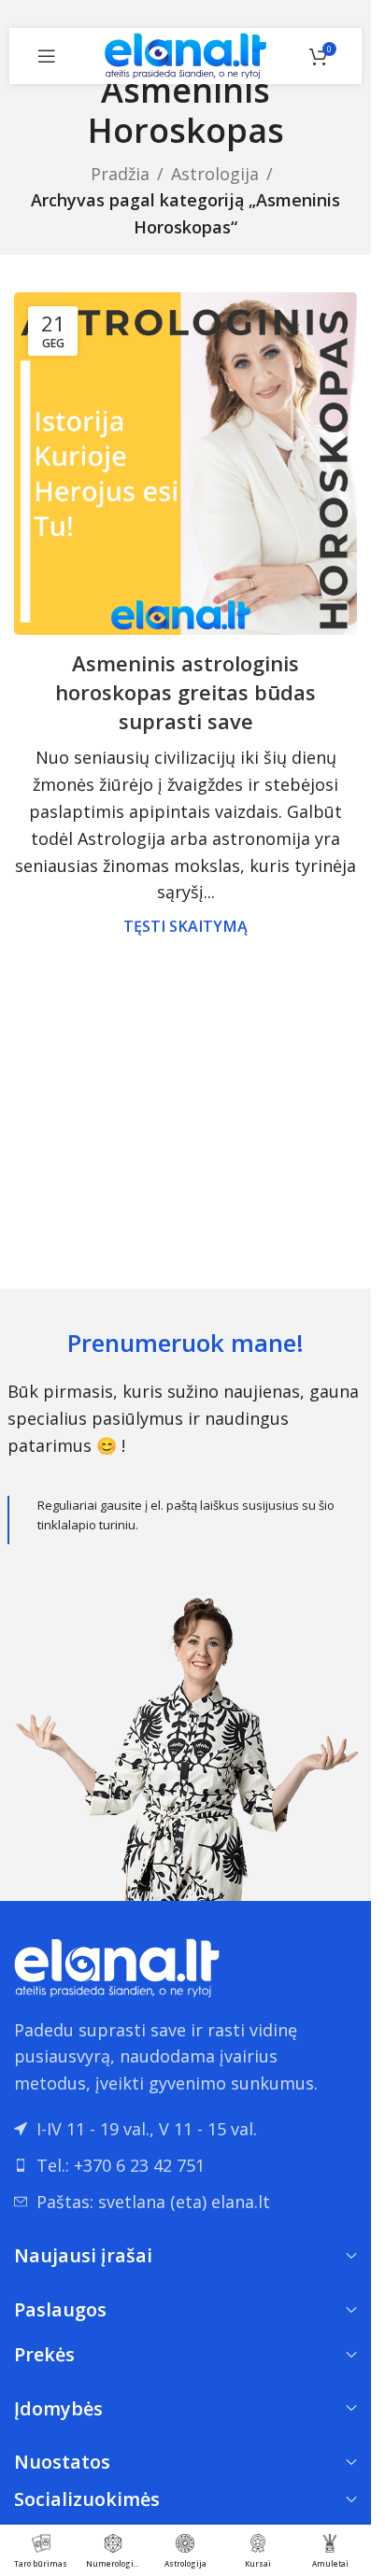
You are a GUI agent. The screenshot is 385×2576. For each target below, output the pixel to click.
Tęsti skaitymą (185, 926)
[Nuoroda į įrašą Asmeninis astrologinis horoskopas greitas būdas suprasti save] (185, 464)
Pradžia (120, 174)
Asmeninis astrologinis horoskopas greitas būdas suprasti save (185, 692)
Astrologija (215, 174)
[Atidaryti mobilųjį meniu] (47, 56)
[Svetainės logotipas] (185, 54)
